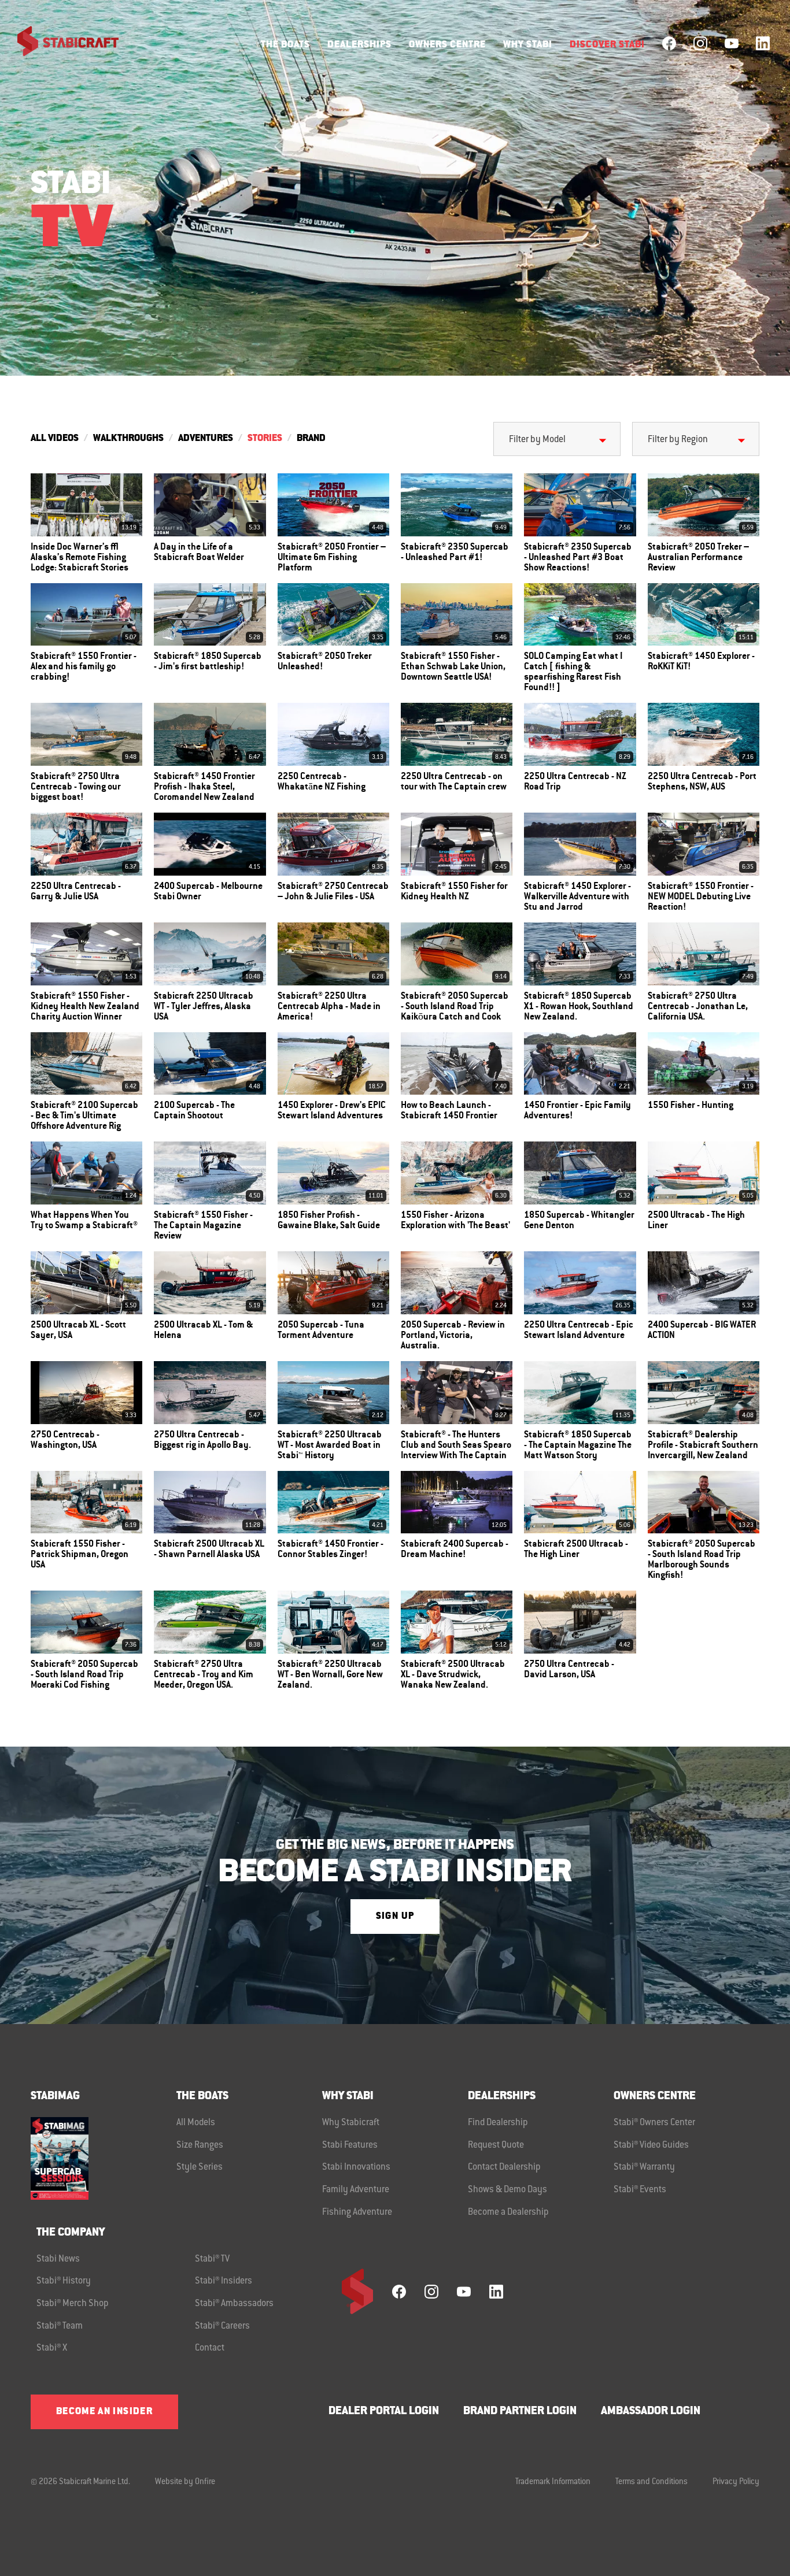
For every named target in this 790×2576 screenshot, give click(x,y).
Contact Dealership (504, 2167)
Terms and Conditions (651, 2482)
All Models (196, 2123)
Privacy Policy (736, 2482)
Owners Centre (447, 45)
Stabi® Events (640, 2190)
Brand (311, 439)
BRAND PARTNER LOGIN (520, 2412)
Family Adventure (356, 2190)
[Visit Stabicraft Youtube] (732, 43)
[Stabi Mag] (104, 2158)
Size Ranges (200, 2145)
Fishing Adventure (357, 2212)
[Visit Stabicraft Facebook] (669, 43)
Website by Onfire (185, 2482)
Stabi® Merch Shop (73, 2304)
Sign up (395, 1917)
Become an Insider (104, 2412)
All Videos (55, 439)
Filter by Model (537, 440)
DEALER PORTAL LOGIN (384, 2412)
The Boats (285, 45)
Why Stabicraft (351, 2123)
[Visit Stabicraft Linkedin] (763, 43)
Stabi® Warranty (644, 2167)
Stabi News (58, 2259)
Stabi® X (52, 2348)
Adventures (206, 439)
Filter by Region (678, 440)
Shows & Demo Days (507, 2190)
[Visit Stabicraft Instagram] (700, 43)
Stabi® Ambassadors (234, 2304)
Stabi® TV (212, 2259)
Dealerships (359, 45)
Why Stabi (528, 45)
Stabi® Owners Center (654, 2123)
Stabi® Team (60, 2326)
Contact (210, 2348)
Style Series (200, 2167)
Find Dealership (498, 2123)
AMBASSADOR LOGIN (651, 2412)
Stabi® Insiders (224, 2281)
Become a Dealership (508, 2212)
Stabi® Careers (222, 2326)
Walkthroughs (128, 439)
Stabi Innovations (356, 2167)
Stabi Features (350, 2145)
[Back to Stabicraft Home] (61, 43)
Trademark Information (553, 2482)
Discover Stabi (607, 45)
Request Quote (496, 2145)
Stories (265, 439)
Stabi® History (64, 2281)
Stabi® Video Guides (651, 2145)
